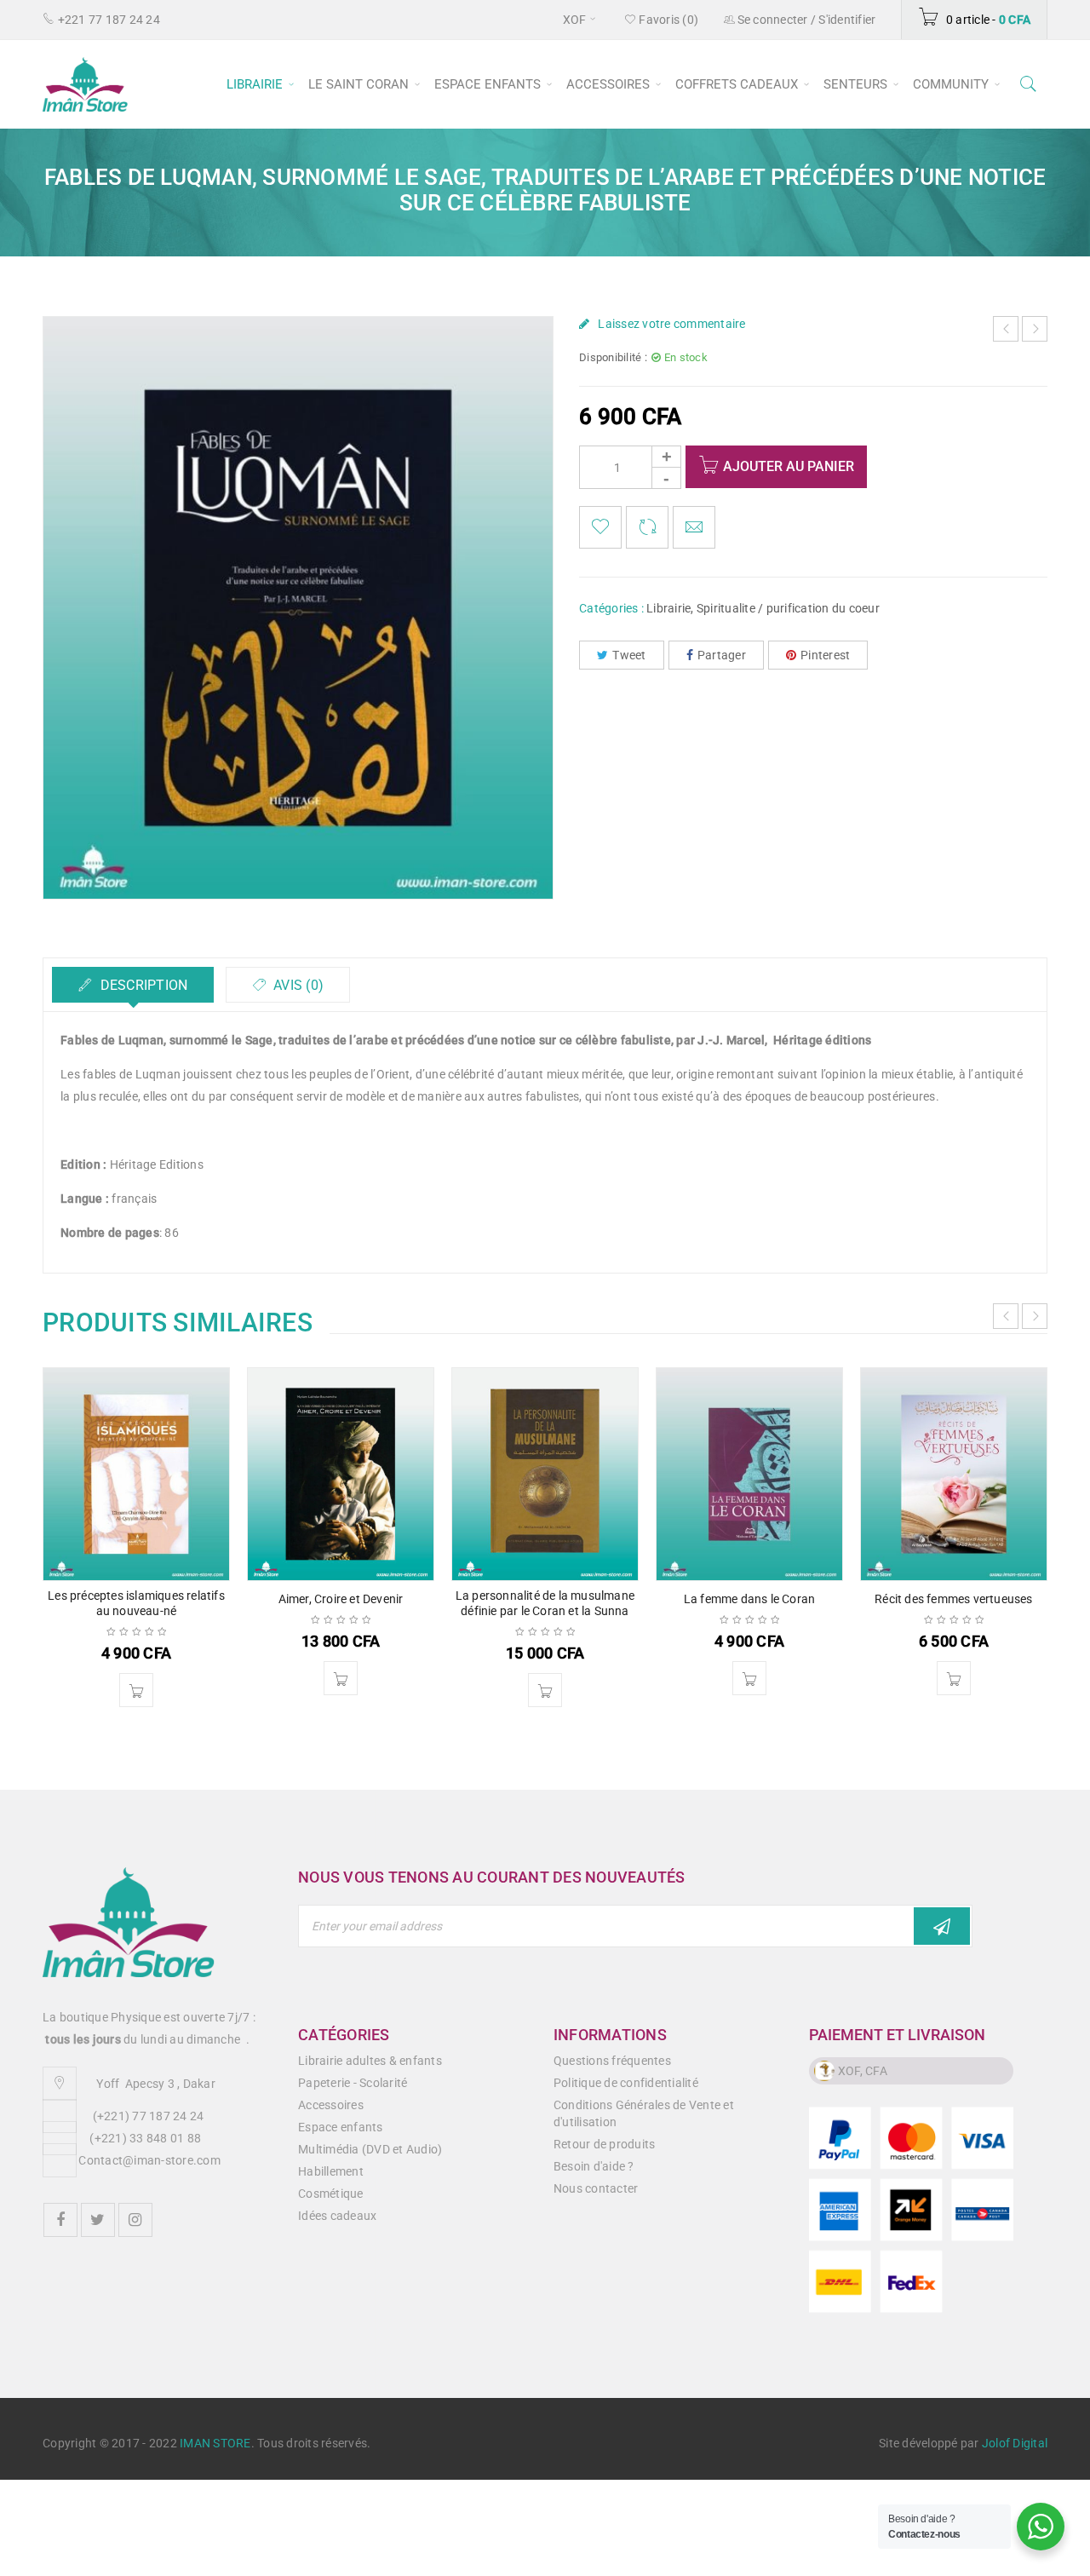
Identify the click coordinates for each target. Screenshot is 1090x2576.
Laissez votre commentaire (671, 324)
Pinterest (825, 655)
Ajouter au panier (789, 466)
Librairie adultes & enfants (370, 2061)
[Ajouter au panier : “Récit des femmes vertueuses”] (954, 1678)
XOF (575, 20)
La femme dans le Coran (749, 1599)
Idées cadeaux (337, 2216)
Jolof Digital (1015, 2443)
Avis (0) (297, 985)
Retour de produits (605, 2144)
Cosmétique (331, 2194)
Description (142, 985)
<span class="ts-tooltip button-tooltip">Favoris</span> (600, 527)
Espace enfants (341, 2127)
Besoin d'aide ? (594, 2166)
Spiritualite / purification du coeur (788, 608)
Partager (722, 655)
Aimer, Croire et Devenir (341, 1599)
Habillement (331, 2171)
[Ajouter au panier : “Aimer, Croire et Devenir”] (341, 1678)
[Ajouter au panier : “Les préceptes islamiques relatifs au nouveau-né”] (136, 1690)
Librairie (668, 608)
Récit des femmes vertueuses (953, 1599)
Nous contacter (596, 2188)
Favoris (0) (667, 20)
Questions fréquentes (612, 2061)
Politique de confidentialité (626, 2083)
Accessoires (331, 2105)
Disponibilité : (613, 357)
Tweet (629, 655)
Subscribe (942, 1926)
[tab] (133, 985)
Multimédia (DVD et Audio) (370, 2149)
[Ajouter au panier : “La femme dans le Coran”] (749, 1678)
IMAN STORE (215, 2443)
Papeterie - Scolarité (353, 2083)
